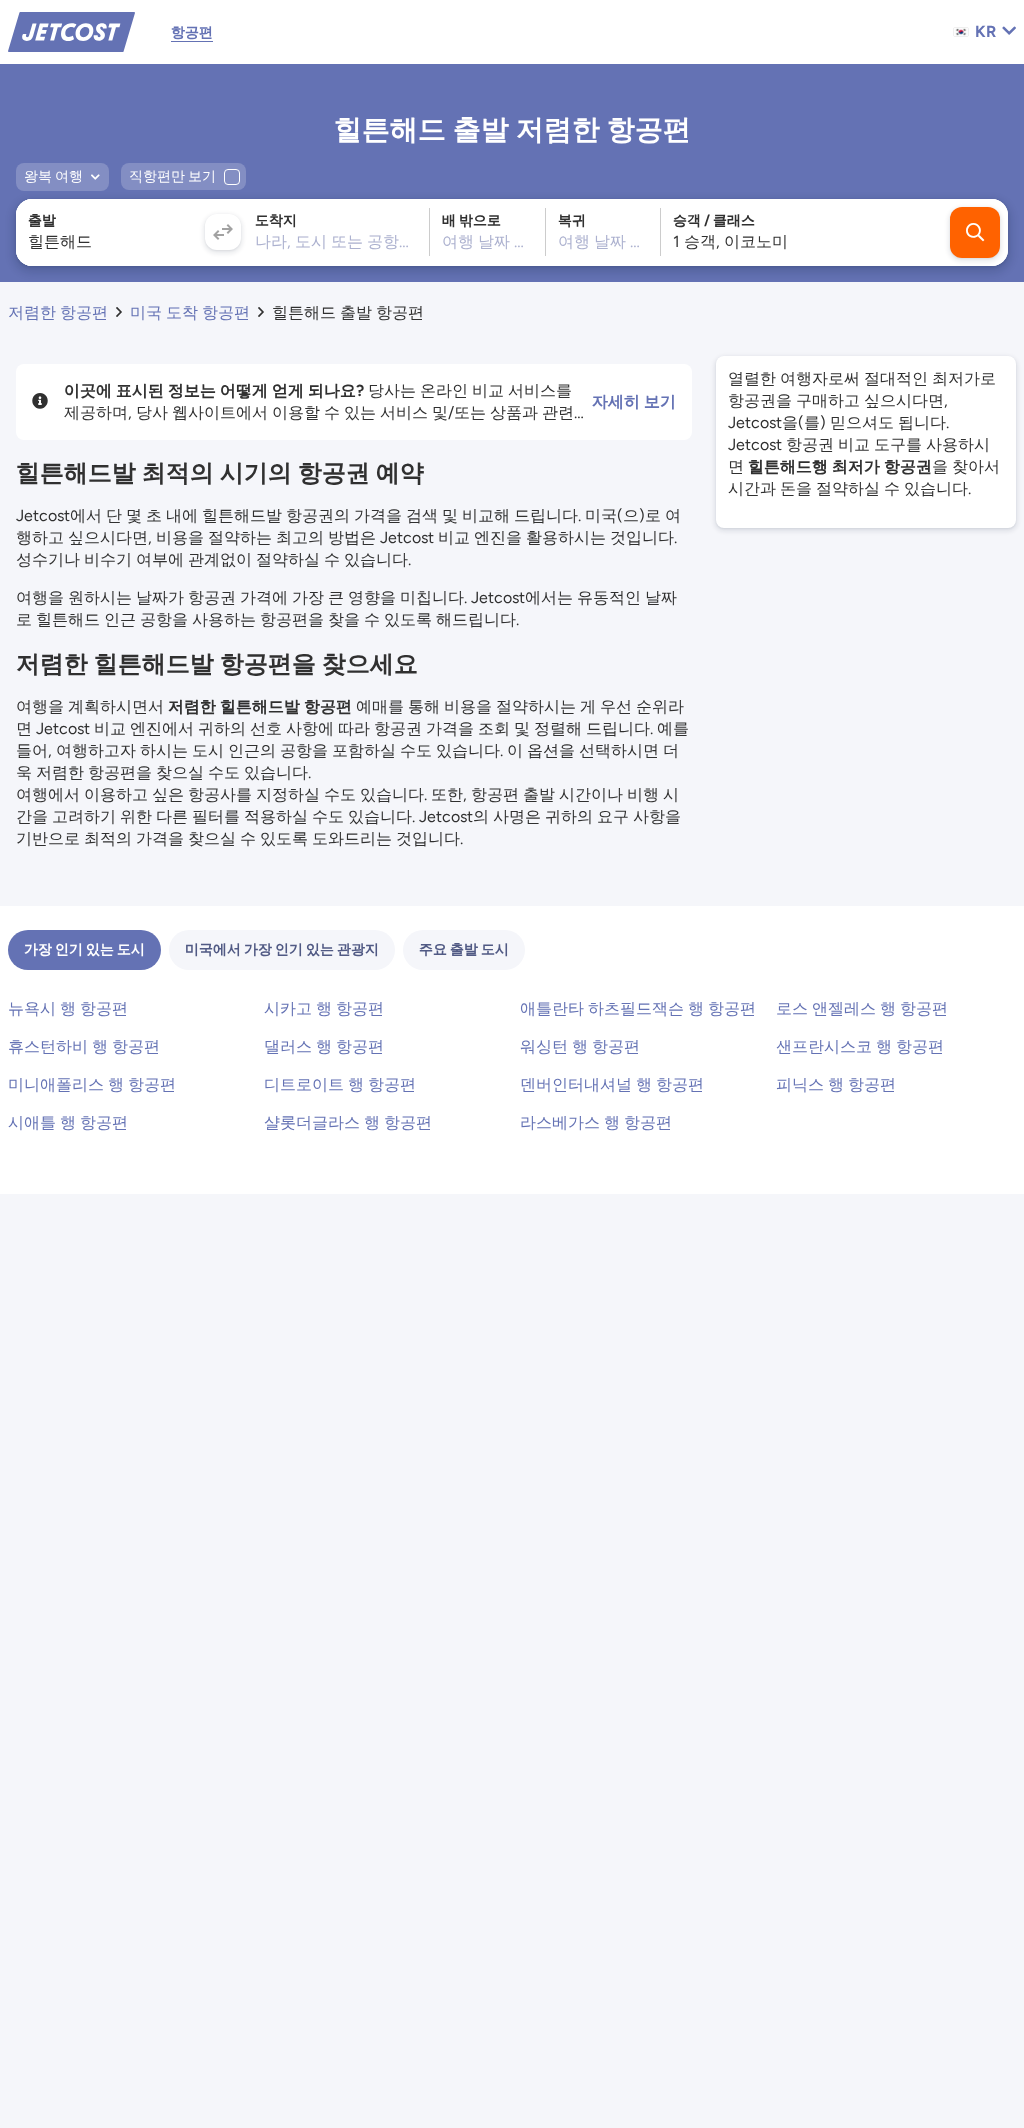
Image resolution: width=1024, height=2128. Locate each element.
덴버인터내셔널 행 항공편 (612, 1084)
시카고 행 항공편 (324, 1008)
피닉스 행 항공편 (836, 1084)
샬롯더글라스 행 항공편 (348, 1122)
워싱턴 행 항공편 (580, 1046)
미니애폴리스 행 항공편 (92, 1084)
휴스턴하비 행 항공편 (84, 1046)
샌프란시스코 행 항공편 (860, 1046)
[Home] (71, 30)
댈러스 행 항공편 (324, 1046)
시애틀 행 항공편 (68, 1122)
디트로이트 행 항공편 (340, 1084)
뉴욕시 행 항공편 (68, 1008)
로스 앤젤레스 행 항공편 (862, 1008)
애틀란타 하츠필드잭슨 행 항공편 (638, 1008)
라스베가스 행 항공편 (596, 1122)
